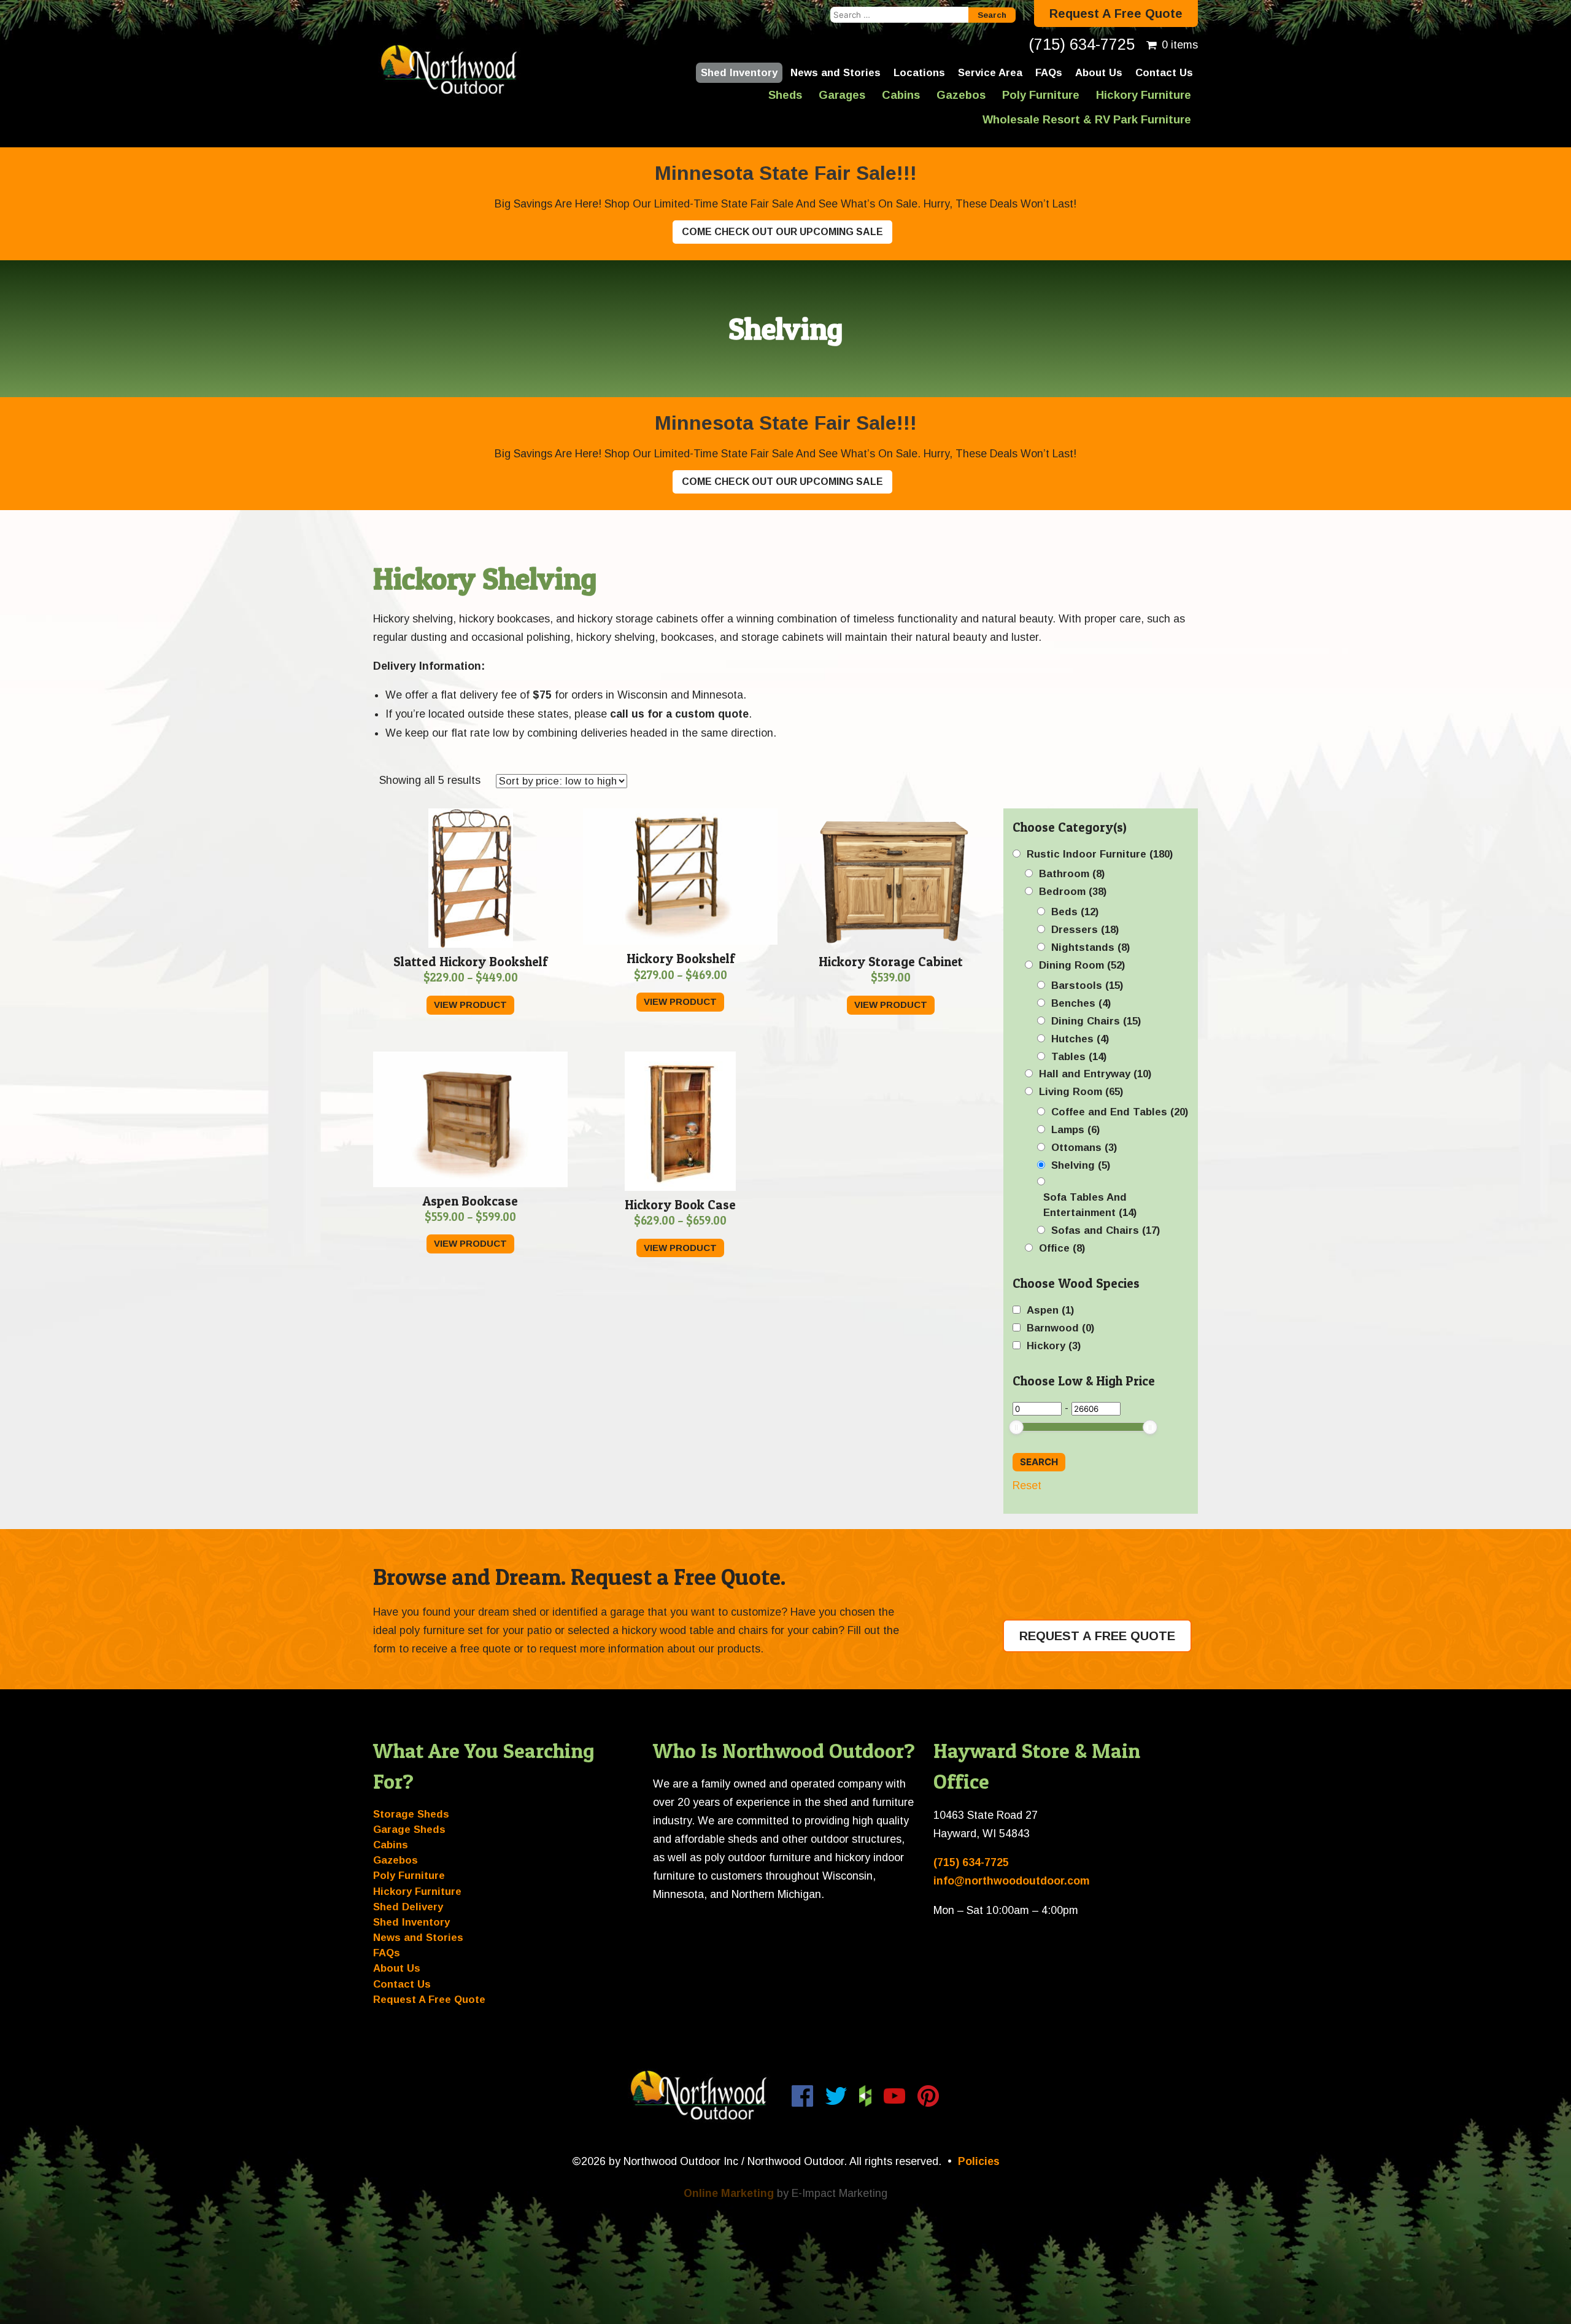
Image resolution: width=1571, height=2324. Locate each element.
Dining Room (1082, 965)
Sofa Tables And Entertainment (1090, 1205)
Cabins (901, 95)
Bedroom (1073, 892)
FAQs (1049, 73)
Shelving (1081, 1165)
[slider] (1016, 1427)
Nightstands (1090, 947)
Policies (979, 2161)
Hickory (1054, 1346)
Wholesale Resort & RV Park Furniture (1087, 119)
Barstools (1087, 986)
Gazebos (961, 95)
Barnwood (1060, 1328)
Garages (842, 95)
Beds (1075, 912)
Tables (1079, 1057)
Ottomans (1084, 1148)
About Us (1099, 73)
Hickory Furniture (1144, 95)
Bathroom (1072, 874)
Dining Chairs (1096, 1021)
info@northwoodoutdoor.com (1012, 1881)
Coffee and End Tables (1120, 1112)
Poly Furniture (1041, 95)
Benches (1081, 1003)
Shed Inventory (739, 73)
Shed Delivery (408, 1907)
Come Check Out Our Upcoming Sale (782, 232)
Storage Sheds (411, 1814)
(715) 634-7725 (1082, 44)
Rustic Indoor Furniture (1100, 854)
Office (1062, 1248)
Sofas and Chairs (1106, 1230)
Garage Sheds (409, 1830)
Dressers (1085, 930)
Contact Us (1164, 73)
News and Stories (836, 73)
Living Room (1081, 1092)
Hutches (1080, 1039)
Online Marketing (729, 2193)
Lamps (1075, 1130)
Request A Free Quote (1116, 14)
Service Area (990, 73)
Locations (919, 73)
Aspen (1050, 1310)
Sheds (785, 95)
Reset (1027, 1485)
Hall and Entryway (1095, 1074)
